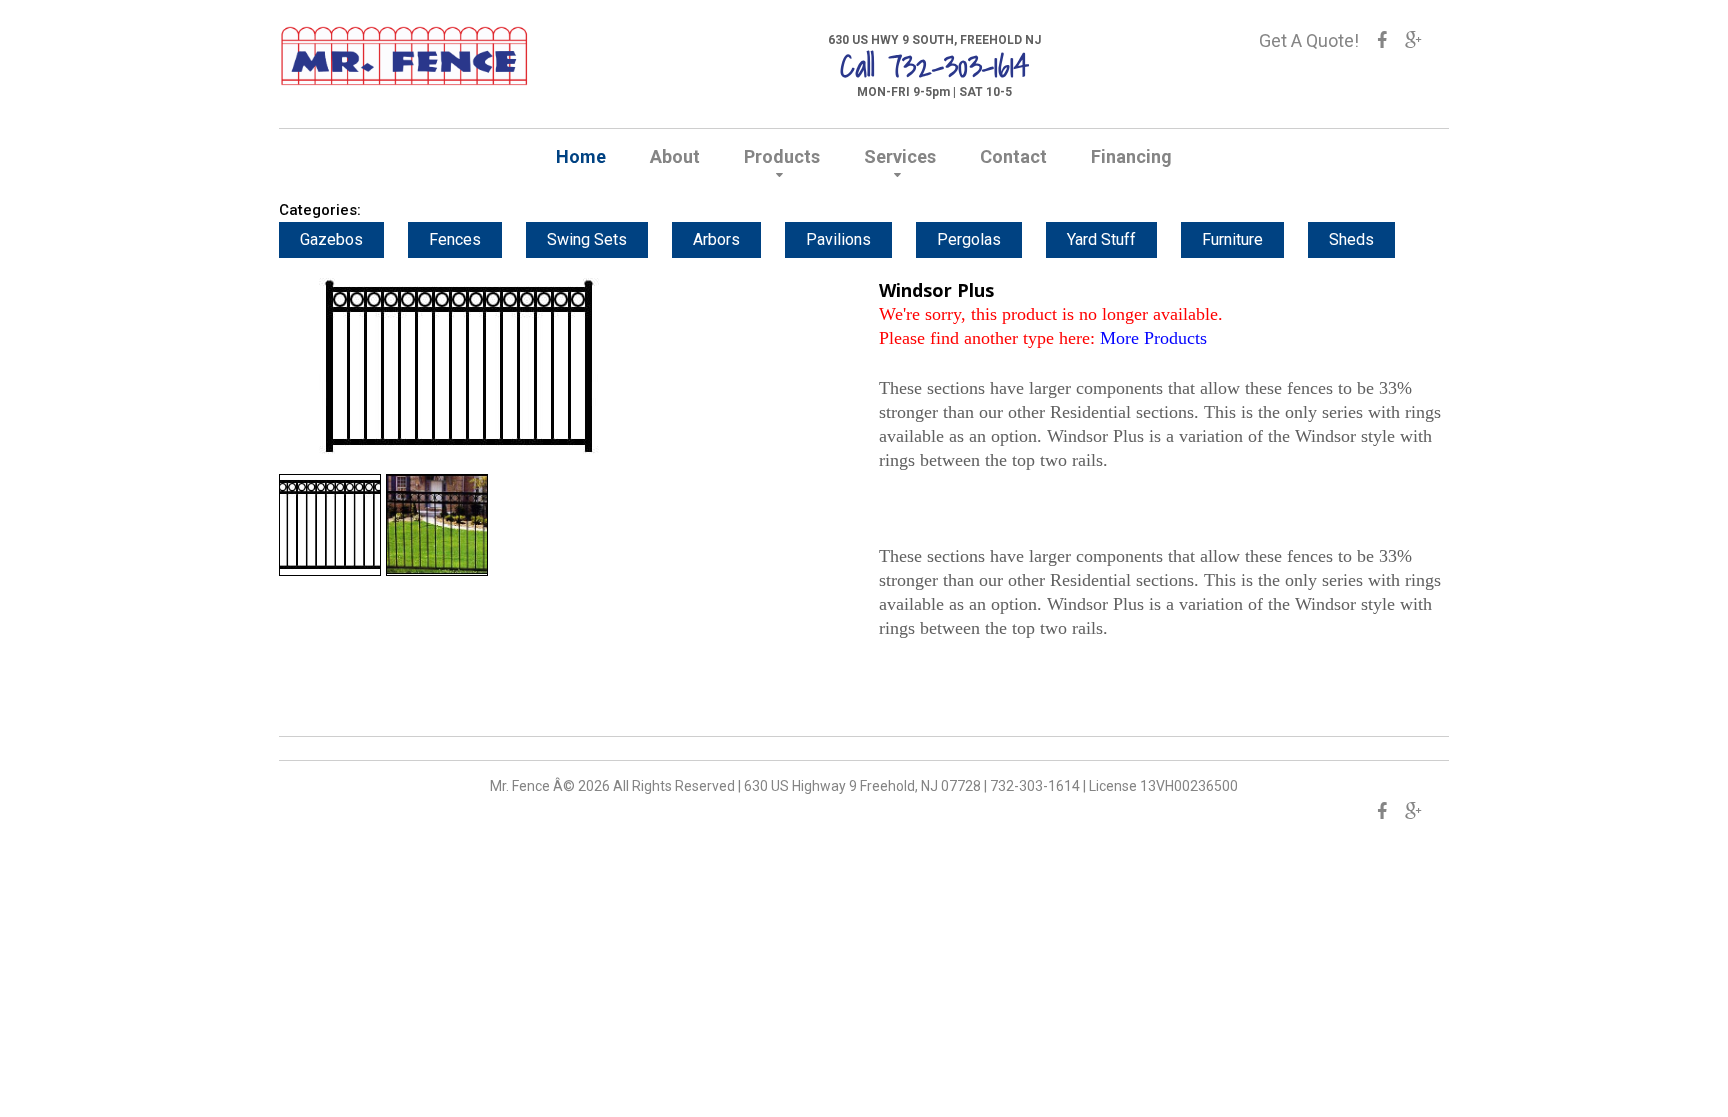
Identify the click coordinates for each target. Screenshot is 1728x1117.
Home (581, 156)
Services (900, 156)
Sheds (1351, 239)
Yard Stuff (1101, 239)
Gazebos (331, 239)
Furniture (1232, 239)
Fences (455, 239)
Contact (1013, 156)
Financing (1131, 156)
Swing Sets (587, 239)
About (675, 156)
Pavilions (838, 239)
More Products (1153, 338)
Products (782, 156)
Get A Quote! (1309, 40)
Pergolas (969, 239)
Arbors (716, 239)
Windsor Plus (936, 290)
